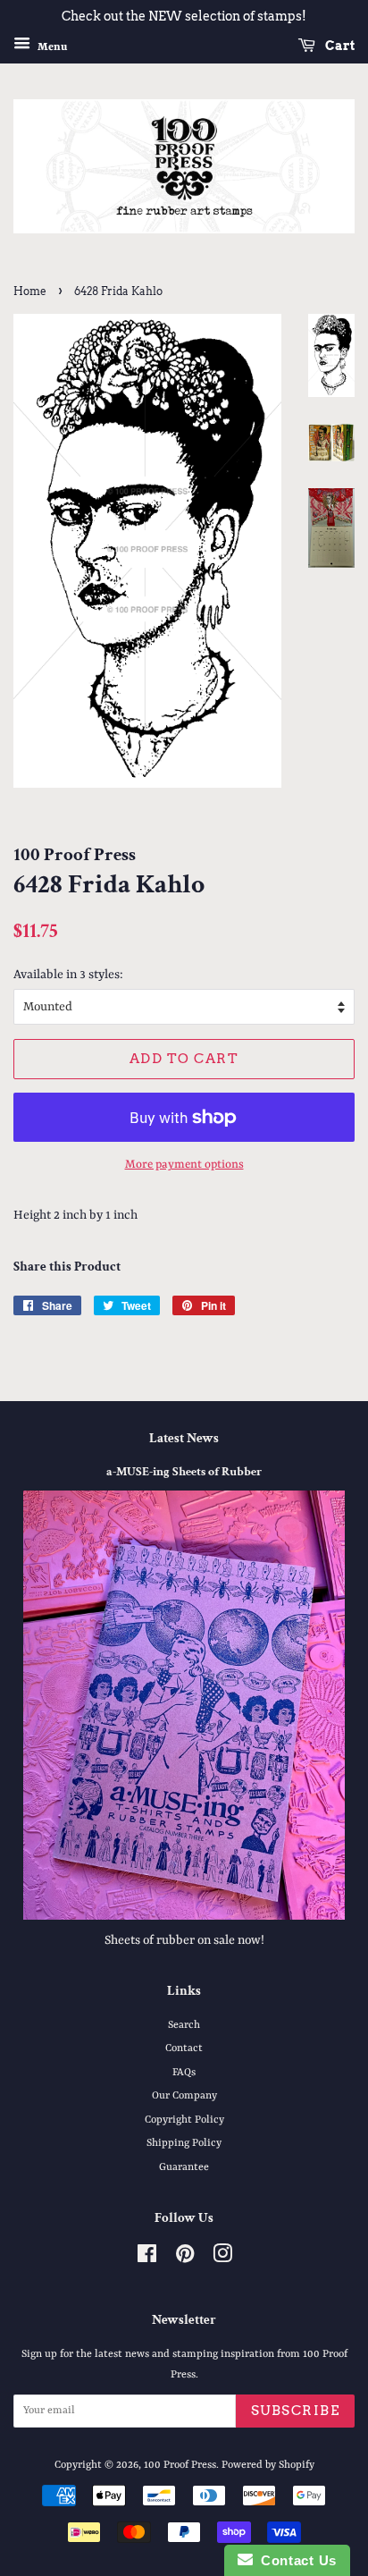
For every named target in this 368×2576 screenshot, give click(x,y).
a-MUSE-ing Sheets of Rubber (184, 1472)
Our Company (184, 2096)
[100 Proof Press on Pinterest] (185, 2259)
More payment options (184, 1165)
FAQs (184, 2073)
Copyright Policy (184, 2120)
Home (30, 291)
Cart (339, 46)
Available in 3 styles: (68, 975)
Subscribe (296, 2411)
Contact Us (295, 2560)
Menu (51, 46)
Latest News (184, 1438)
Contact (184, 2048)
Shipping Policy (184, 2143)
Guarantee (184, 2167)
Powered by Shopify (268, 2465)
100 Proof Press (180, 2465)
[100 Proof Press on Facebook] (147, 2259)
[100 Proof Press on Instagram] (222, 2259)
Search (184, 2025)
